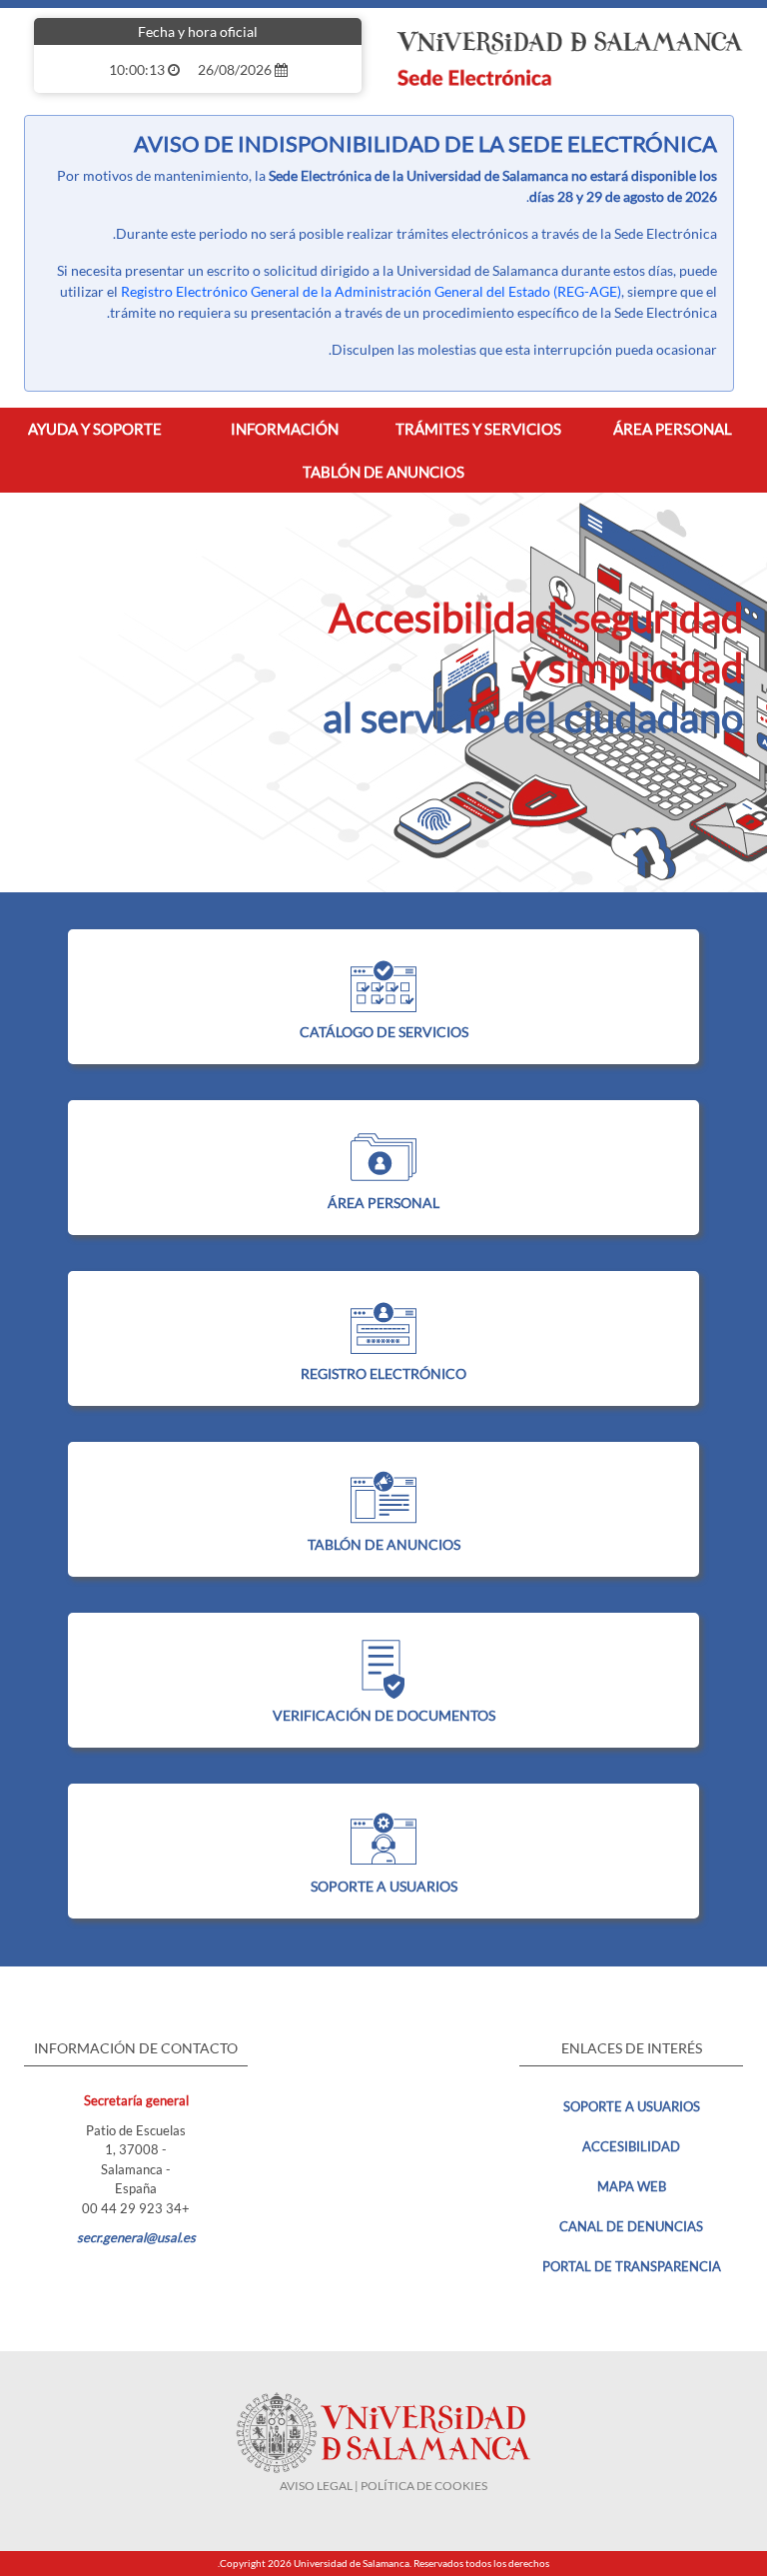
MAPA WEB (632, 2186)
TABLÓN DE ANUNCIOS (384, 1544)
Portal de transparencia (632, 2266)
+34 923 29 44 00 (136, 2208)
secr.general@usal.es (136, 2237)
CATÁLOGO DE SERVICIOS (384, 1032)
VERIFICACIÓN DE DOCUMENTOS (384, 1715)
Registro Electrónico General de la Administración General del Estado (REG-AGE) (371, 291)
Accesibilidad (631, 2146)
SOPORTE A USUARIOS (384, 1886)
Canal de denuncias (631, 2226)
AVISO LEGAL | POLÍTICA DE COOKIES (383, 2486)
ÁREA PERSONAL (383, 1203)
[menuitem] (673, 429)
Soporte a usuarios (632, 2106)
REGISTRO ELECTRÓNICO (383, 1373)
